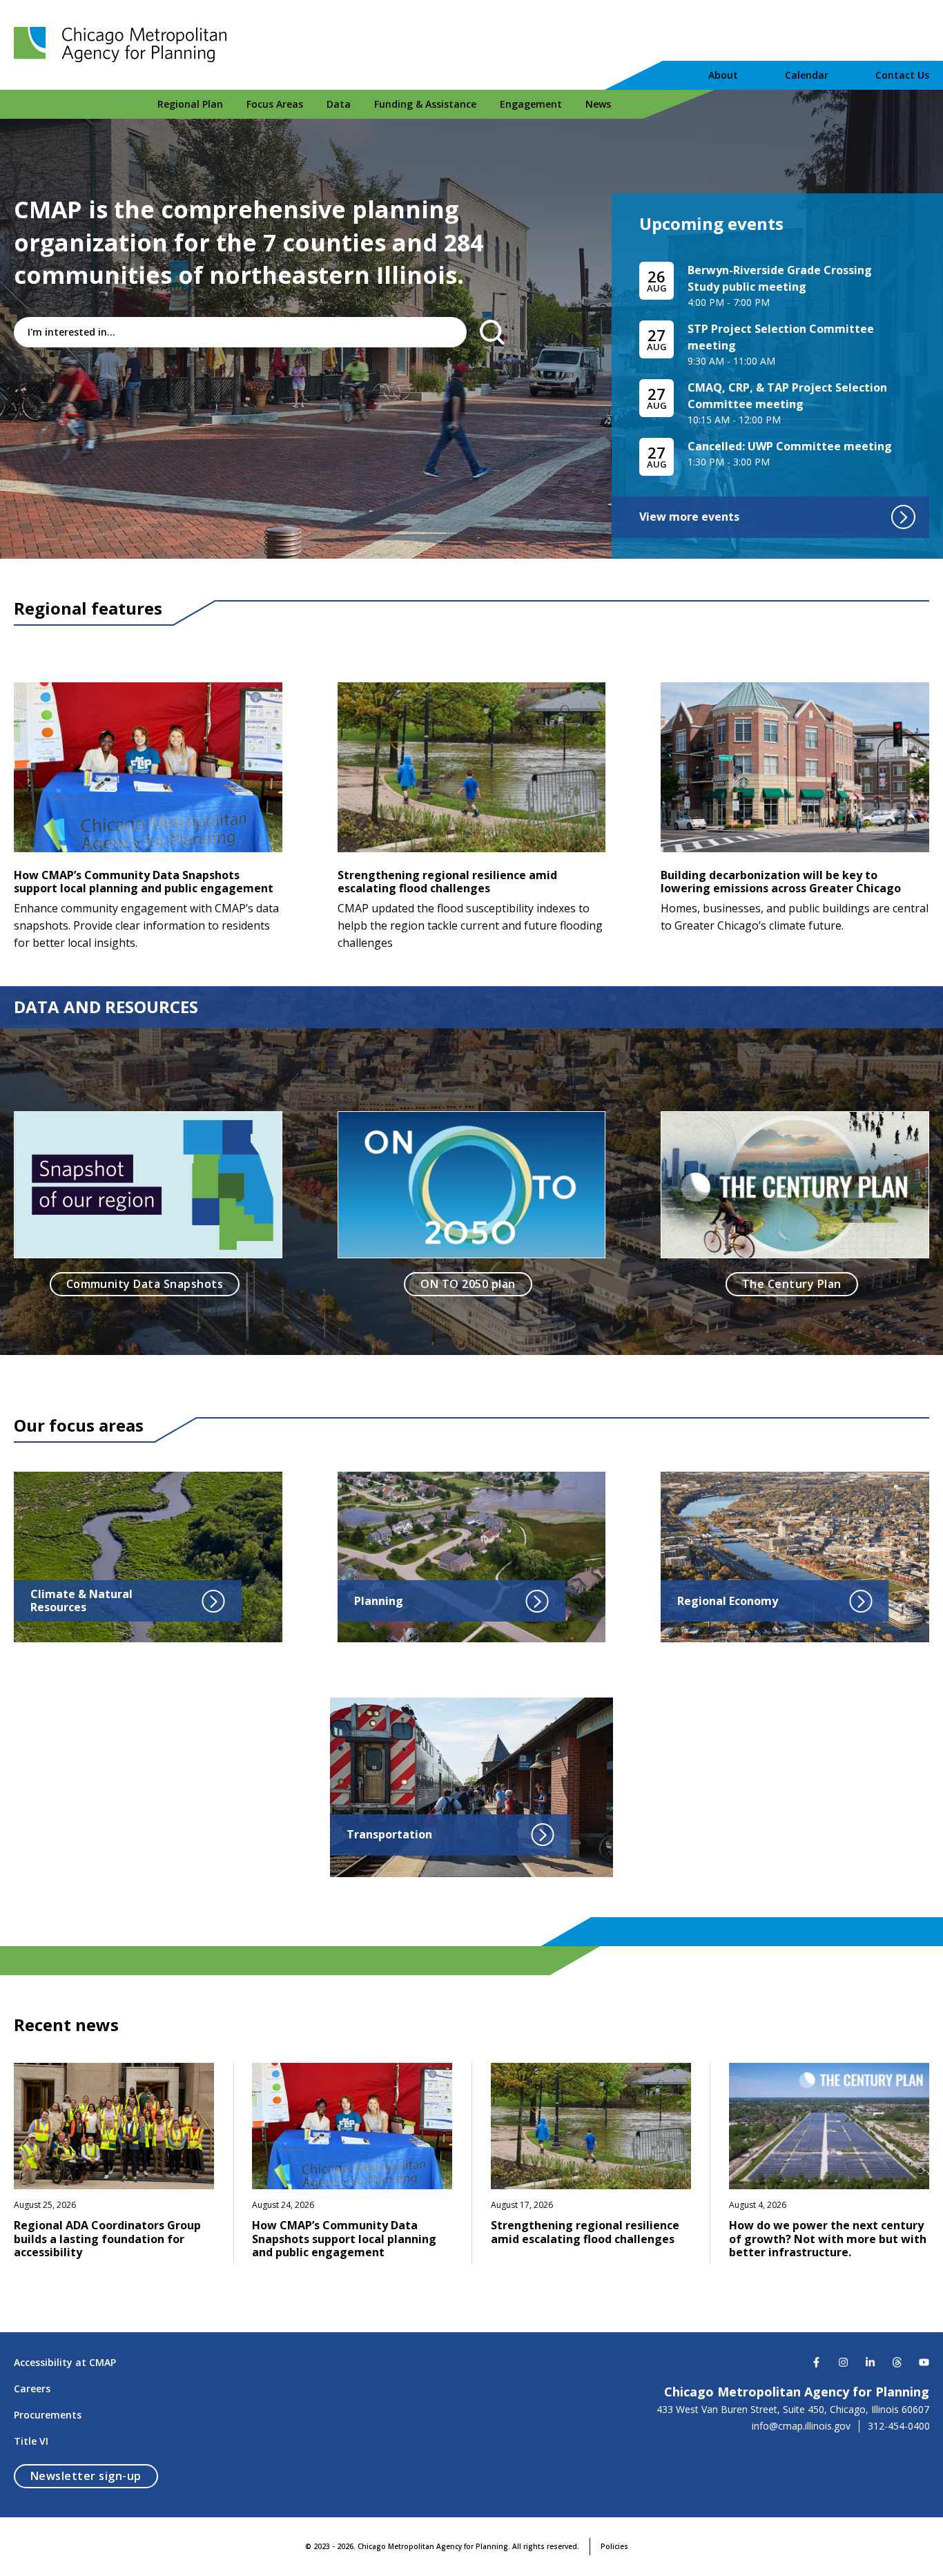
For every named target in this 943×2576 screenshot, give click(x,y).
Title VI (31, 2441)
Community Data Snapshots (145, 1284)
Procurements (48, 2415)
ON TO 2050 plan (468, 1284)
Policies (614, 2546)
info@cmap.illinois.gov (801, 2426)
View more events (689, 517)
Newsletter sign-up (94, 2476)
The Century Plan (792, 1284)
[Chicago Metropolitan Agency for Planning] (124, 45)
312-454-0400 (899, 2426)
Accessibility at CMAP (65, 2362)
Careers (32, 2388)
